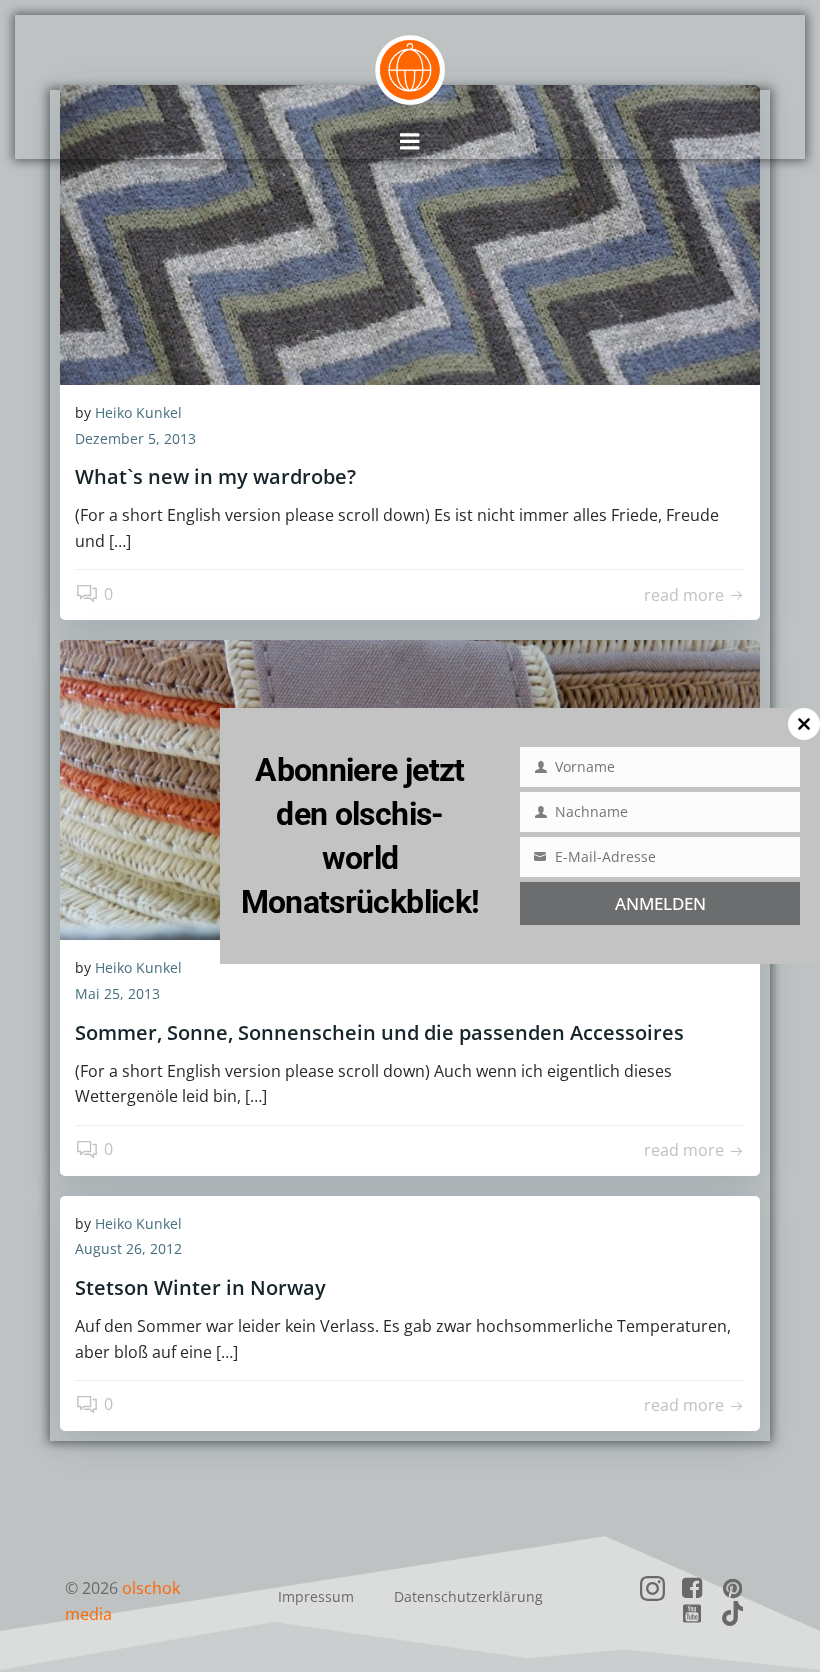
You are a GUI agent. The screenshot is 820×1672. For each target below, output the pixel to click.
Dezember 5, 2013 (135, 438)
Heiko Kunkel (138, 412)
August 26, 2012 (128, 1248)
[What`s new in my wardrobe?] (410, 233)
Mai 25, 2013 (117, 993)
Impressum (316, 1596)
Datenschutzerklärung (468, 1596)
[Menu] (410, 142)
